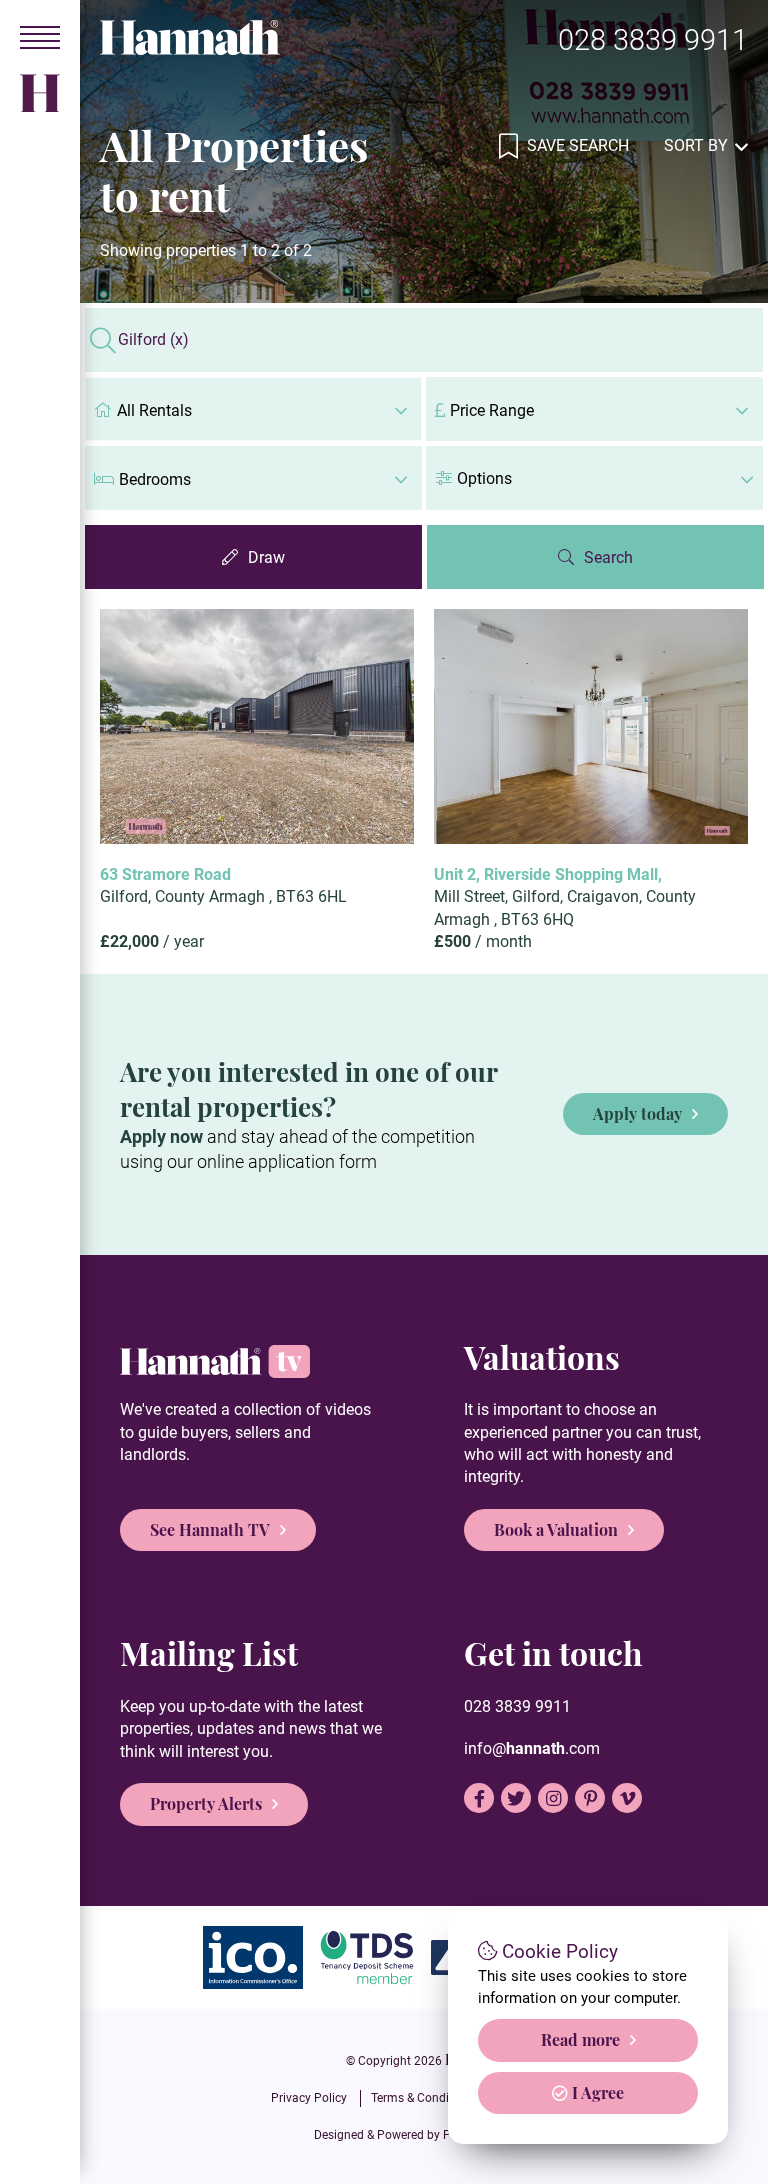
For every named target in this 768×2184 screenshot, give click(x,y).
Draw (266, 557)
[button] (594, 478)
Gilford (153, 340)
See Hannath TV (210, 1529)
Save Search (576, 145)
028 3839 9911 (653, 40)
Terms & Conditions (423, 2098)
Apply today (637, 1113)
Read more (580, 2039)
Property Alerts (206, 1803)
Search (608, 557)
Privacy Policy (309, 2098)
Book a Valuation (556, 1529)
